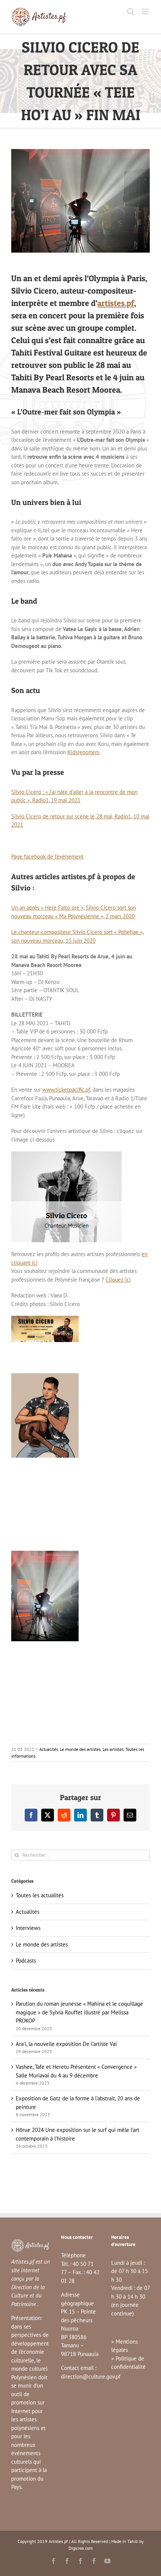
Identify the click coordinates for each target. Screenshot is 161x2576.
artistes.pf (116, 303)
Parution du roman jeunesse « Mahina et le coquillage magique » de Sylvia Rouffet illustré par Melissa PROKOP (79, 2012)
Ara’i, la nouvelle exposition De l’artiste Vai (66, 2044)
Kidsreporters (83, 752)
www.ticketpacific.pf (66, 1090)
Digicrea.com (81, 2548)
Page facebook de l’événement (47, 856)
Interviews (28, 1928)
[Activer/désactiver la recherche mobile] (131, 11)
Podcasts (26, 1961)
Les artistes (113, 1749)
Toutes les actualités (40, 1895)
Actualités (49, 1749)
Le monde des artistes (80, 1749)
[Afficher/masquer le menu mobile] (146, 11)
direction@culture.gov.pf (91, 2376)
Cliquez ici (118, 1280)
